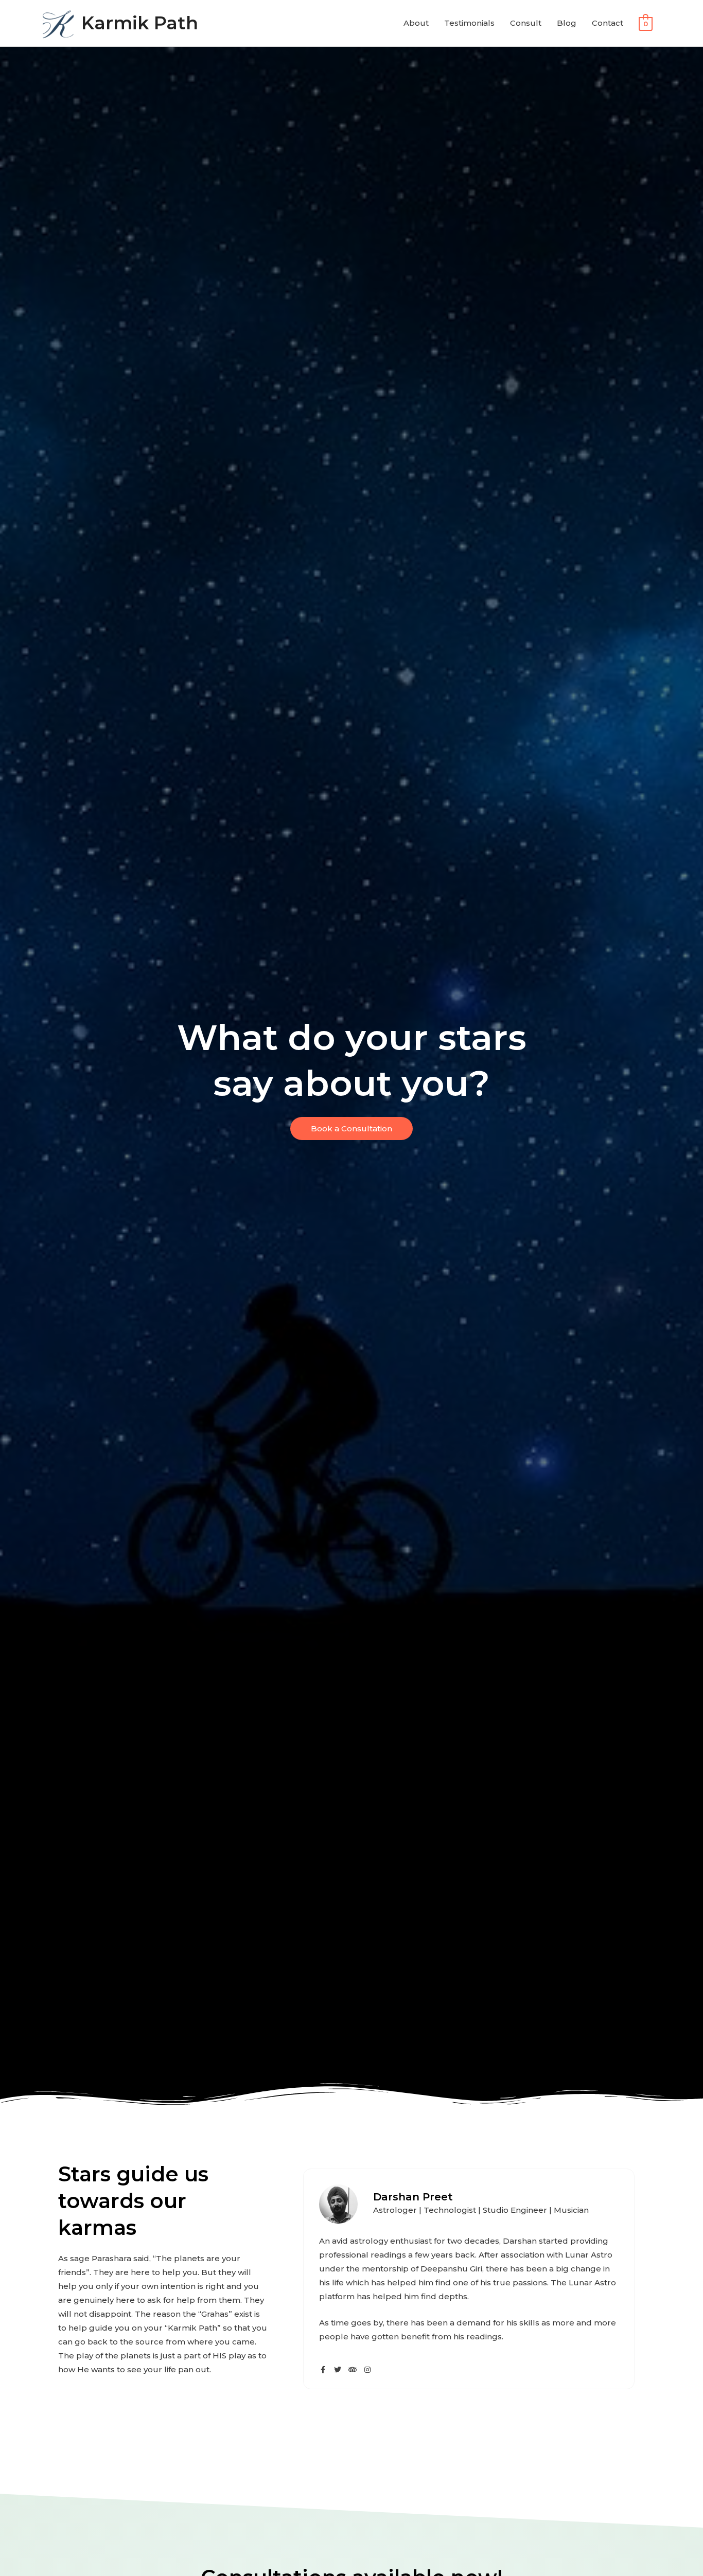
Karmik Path (140, 23)
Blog (567, 23)
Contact (608, 23)
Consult (526, 23)
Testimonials (469, 23)
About (416, 23)
